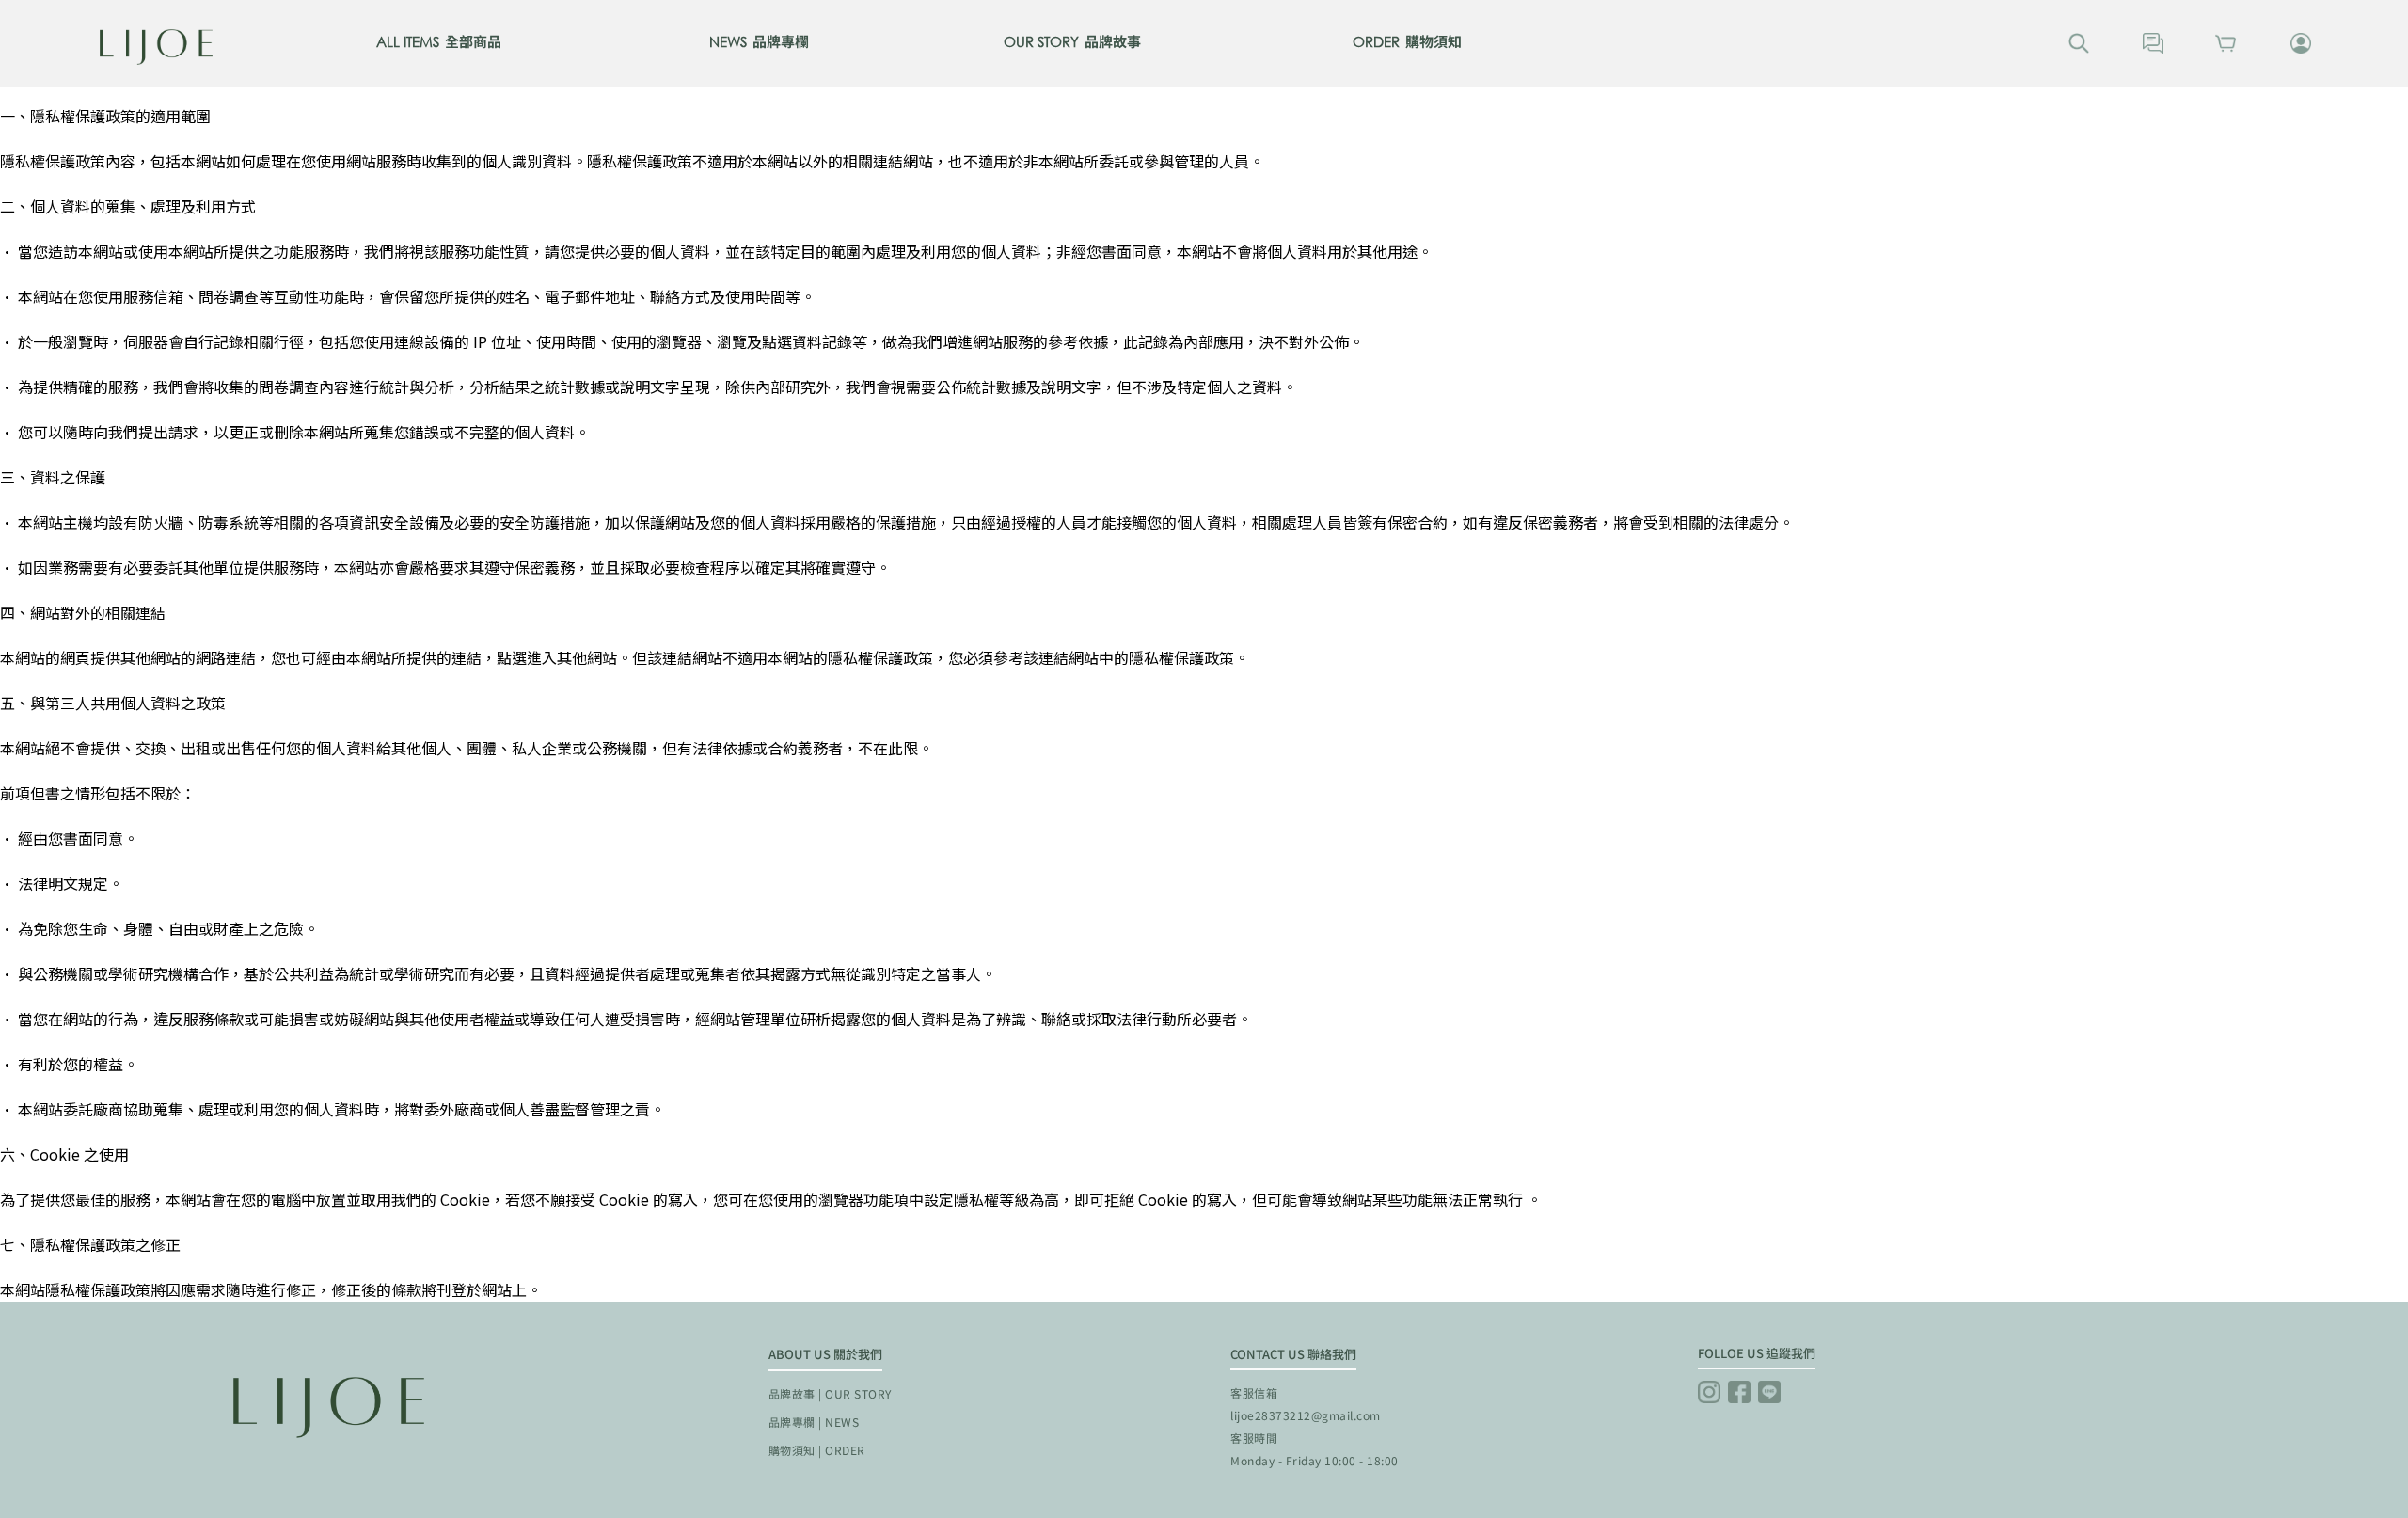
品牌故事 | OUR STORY (830, 1393)
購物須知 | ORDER (817, 1450)
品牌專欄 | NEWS (814, 1422)
